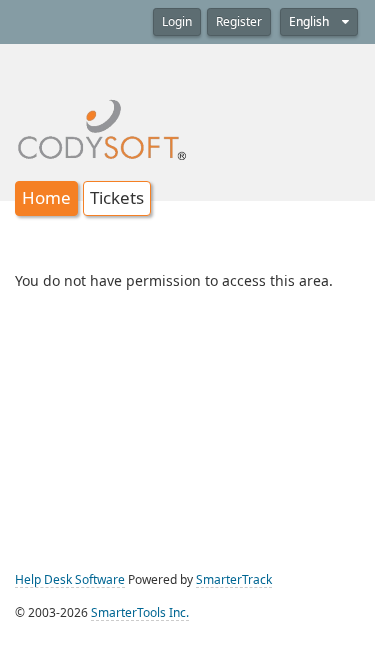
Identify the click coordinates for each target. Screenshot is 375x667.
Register (239, 22)
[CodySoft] (102, 116)
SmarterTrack (234, 580)
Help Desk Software (70, 580)
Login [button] (177, 22)
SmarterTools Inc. (140, 613)
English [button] (310, 22)
